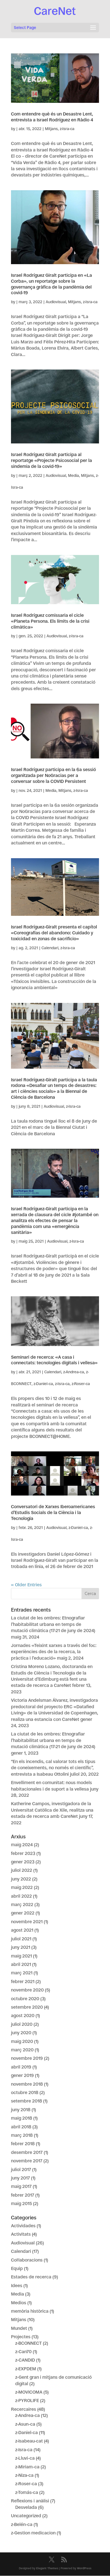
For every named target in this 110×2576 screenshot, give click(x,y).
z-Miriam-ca (27, 2467)
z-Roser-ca (81, 1384)
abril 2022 (21, 1896)
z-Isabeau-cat (29, 2441)
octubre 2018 (25, 2093)
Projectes (21, 2337)
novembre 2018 (27, 2084)
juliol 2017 (21, 2170)
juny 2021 (21, 1947)
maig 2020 (22, 2041)
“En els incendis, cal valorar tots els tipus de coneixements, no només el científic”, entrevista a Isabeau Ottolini (53, 1768)
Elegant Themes (47, 2568)
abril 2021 (21, 1964)
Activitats (21, 2234)
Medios (19, 2303)
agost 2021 (22, 1930)
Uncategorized (26, 2516)
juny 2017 (20, 2178)
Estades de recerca (31, 2277)
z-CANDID (25, 2360)
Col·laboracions (27, 2260)
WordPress (84, 2568)
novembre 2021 (27, 1922)
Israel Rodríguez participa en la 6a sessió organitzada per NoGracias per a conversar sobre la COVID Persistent (53, 775)
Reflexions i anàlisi (30, 2501)
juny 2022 (21, 1879)
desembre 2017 (27, 2152)
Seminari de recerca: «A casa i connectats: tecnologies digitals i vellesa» (54, 1360)
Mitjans (51, 129)
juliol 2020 (22, 2024)
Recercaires (24, 2409)
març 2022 (22, 1905)
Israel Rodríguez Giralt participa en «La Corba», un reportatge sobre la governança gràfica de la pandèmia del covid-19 (51, 284)
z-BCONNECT (28, 2343)
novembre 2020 (27, 1990)
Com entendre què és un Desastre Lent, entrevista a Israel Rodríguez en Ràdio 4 (52, 117)
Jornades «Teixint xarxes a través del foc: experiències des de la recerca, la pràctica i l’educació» (54, 1652)
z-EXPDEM (26, 2369)
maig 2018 (22, 2118)
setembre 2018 (27, 2101)
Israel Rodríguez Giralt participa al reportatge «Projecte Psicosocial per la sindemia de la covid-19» (51, 460)
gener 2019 (22, 2075)
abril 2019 (21, 2067)
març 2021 (22, 1973)
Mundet (19, 2328)
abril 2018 (21, 2127)
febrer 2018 (23, 2144)
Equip (17, 2268)
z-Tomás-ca (27, 2492)
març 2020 (22, 2050)
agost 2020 (23, 2016)
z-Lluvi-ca (25, 2458)
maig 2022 (22, 1887)
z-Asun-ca (25, 2424)
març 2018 (22, 2135)
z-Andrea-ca (74, 1372)
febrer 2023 (23, 1853)
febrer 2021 (23, 1982)
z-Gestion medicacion (33, 2533)
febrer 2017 (23, 2195)
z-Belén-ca (22, 2524)
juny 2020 (21, 2033)
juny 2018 (21, 2110)
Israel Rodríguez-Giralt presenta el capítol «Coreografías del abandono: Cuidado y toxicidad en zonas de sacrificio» (54, 933)
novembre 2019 (27, 2058)
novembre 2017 (27, 2161)
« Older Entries (26, 1585)
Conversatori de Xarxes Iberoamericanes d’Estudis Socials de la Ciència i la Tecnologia (53, 1513)
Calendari (50, 948)
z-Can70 (23, 2352)
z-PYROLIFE (27, 2401)
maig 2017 (21, 2186)
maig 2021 (21, 1956)
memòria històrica (30, 2311)
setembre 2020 (27, 2007)
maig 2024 (22, 1845)
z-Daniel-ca (43, 1384)
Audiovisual (56, 302)
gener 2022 (23, 1913)
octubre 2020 (25, 1999)
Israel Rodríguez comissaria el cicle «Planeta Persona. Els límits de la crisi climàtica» (50, 621)
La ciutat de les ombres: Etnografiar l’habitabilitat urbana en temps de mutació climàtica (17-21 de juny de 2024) (53, 1624)
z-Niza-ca (24, 2475)
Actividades (23, 2226)
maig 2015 (21, 2204)
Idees (17, 2286)
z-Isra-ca (67, 129)
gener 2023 (23, 1862)
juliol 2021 (21, 1939)
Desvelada (26, 2507)
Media (73, 475)
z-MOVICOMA (29, 2392)
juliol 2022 (22, 1870)
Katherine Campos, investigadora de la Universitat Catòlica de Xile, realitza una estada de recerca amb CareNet (52, 1810)
